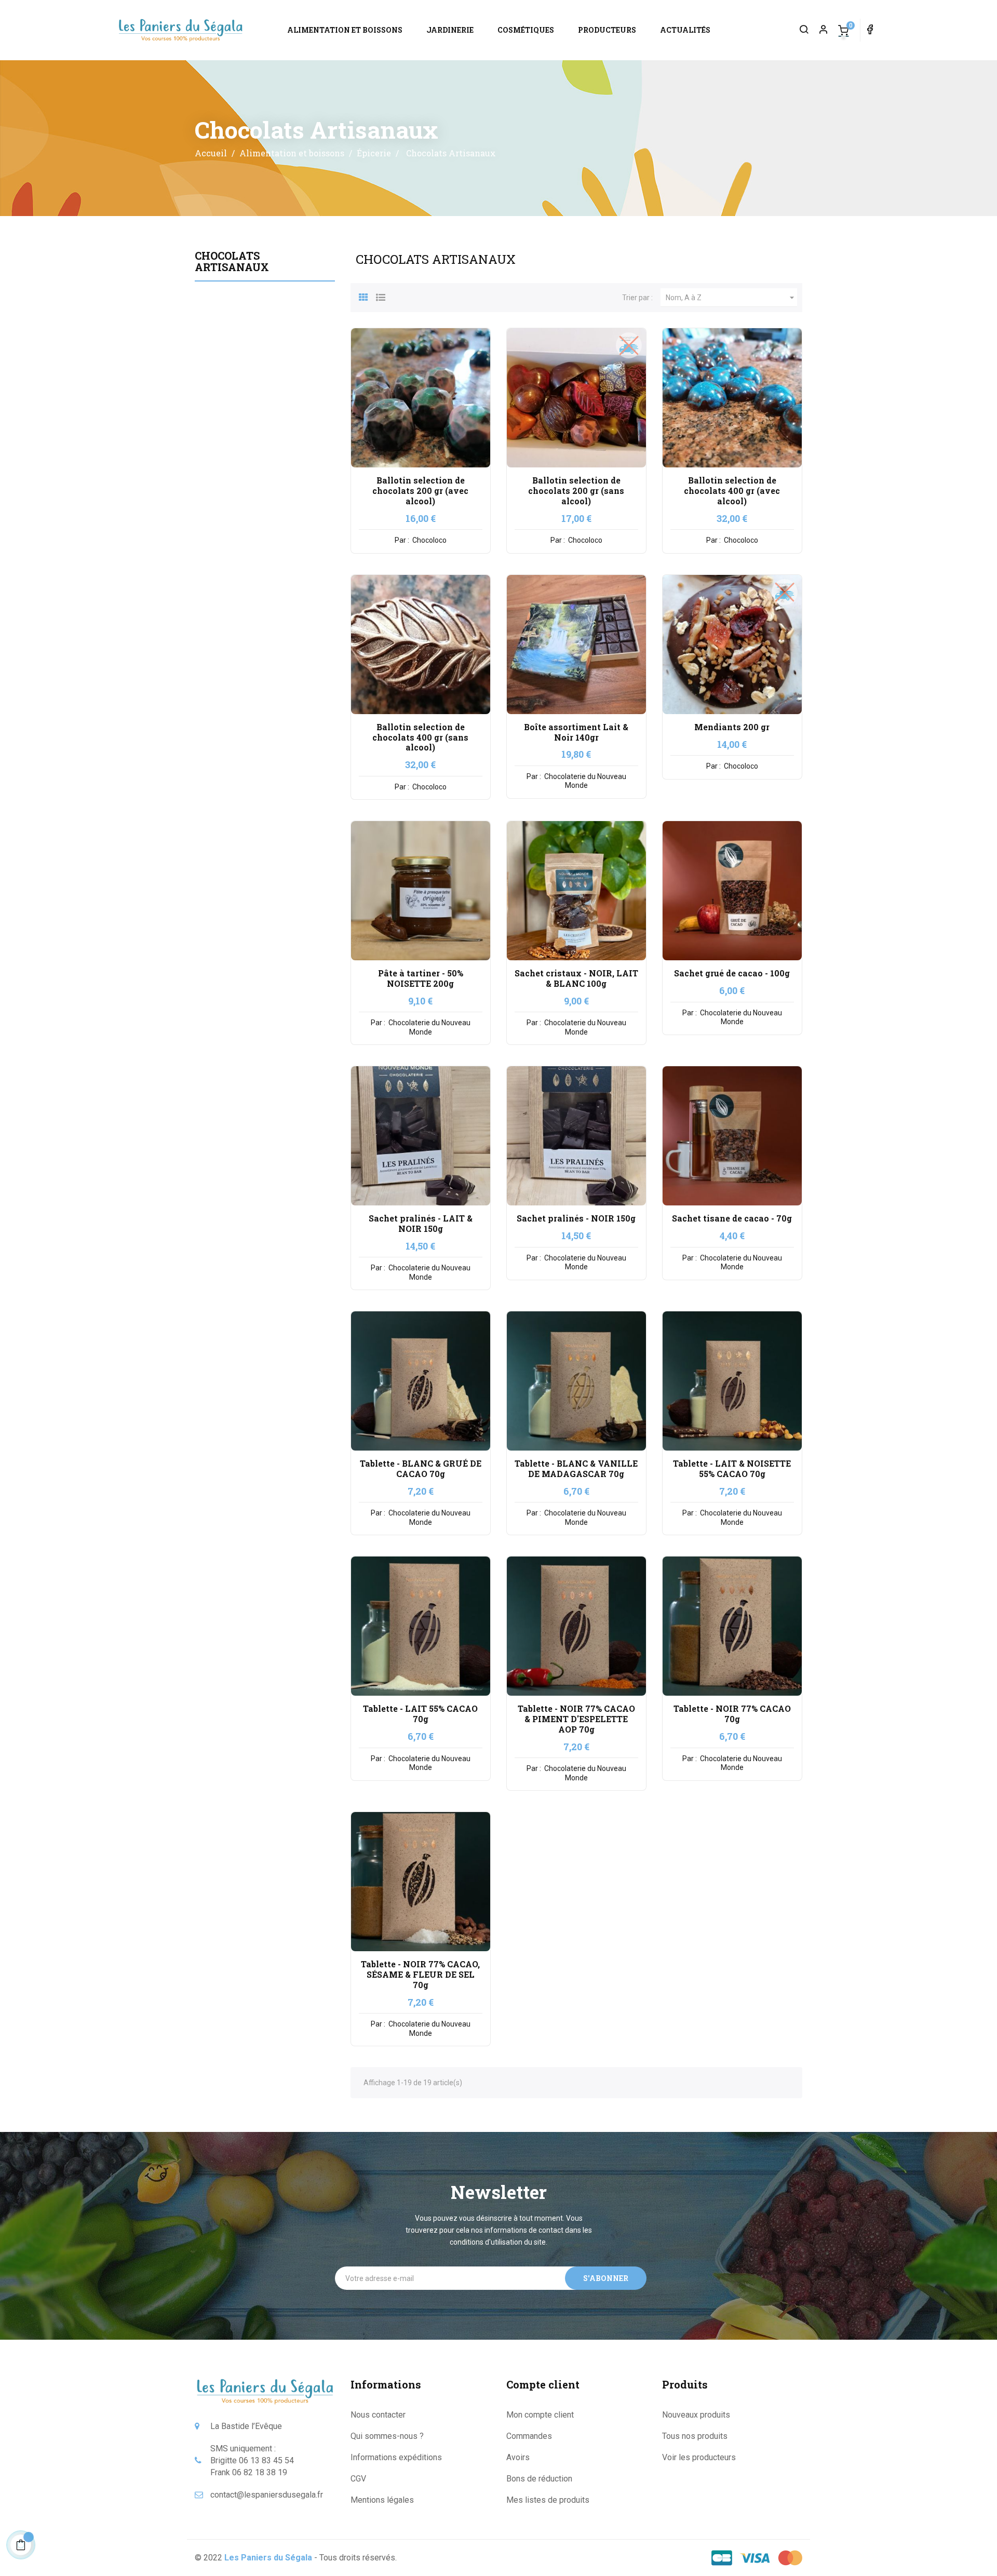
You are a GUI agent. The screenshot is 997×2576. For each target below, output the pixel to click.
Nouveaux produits (696, 2415)
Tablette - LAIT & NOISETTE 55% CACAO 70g (732, 1468)
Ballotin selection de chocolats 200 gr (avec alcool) (420, 491)
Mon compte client (540, 2415)
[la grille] (363, 296)
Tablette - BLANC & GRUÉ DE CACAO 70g (421, 1468)
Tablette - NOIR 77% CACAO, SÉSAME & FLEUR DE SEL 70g (420, 1974)
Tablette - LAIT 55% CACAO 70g (420, 1714)
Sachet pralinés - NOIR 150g (576, 1218)
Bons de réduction (539, 2479)
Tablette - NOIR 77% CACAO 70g (732, 1714)
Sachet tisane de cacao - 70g (732, 1218)
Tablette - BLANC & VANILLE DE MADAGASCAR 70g (576, 1468)
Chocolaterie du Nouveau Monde (584, 781)
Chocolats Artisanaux (232, 261)
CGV (358, 2479)
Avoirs (518, 2457)
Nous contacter (378, 2415)
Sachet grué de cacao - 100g (732, 973)
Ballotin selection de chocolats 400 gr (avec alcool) (732, 491)
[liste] (381, 296)
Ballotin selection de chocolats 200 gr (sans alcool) (576, 491)
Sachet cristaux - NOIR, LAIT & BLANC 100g (576, 978)
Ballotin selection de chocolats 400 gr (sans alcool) (420, 737)
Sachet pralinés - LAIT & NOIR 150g (421, 1223)
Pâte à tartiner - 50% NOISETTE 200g (421, 978)
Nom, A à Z (731, 298)
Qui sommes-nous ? (387, 2436)
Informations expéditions (396, 2457)
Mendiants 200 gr (732, 727)
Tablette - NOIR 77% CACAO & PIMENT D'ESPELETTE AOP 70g (576, 1719)
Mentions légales (382, 2500)
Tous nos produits (695, 2436)
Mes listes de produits (548, 2500)
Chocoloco (429, 540)
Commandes (529, 2436)
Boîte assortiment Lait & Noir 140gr (576, 732)
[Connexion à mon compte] (819, 30)
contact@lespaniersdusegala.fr (267, 2495)
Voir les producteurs (699, 2457)
